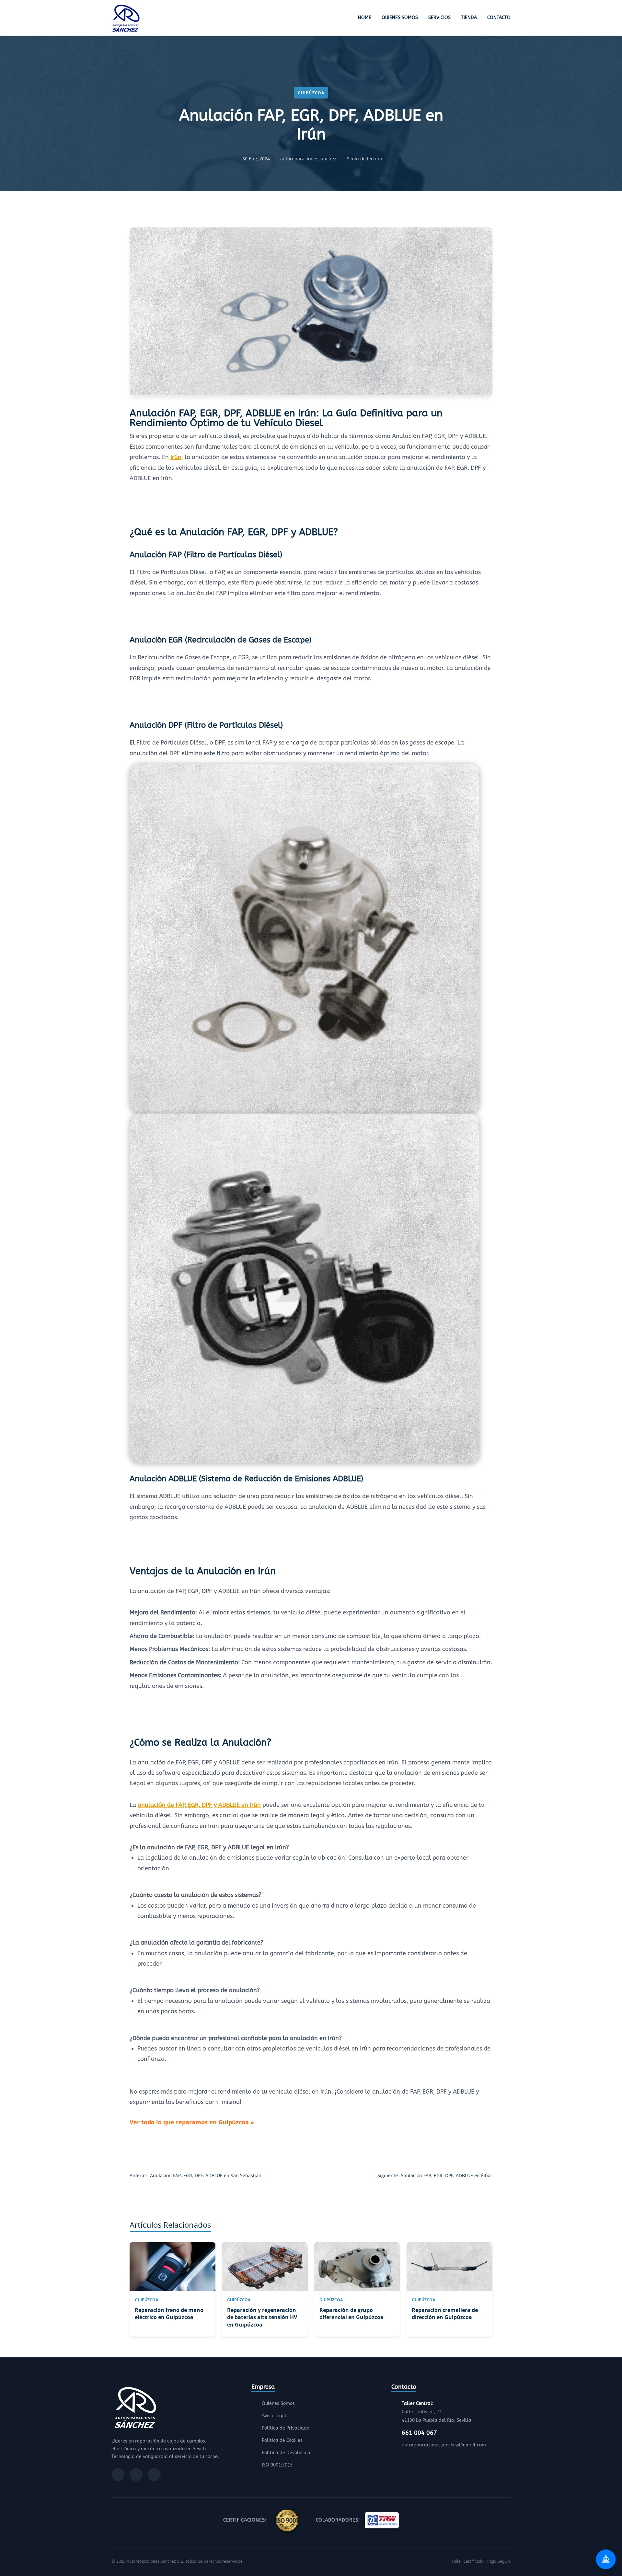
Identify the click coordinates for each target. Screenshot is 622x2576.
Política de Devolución (286, 2453)
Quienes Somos (400, 18)
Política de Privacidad (286, 2428)
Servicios (439, 18)
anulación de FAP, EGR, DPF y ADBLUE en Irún (199, 1805)
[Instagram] (136, 2475)
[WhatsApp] (154, 2475)
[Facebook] (118, 2475)
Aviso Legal (274, 2416)
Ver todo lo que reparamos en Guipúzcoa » (192, 2122)
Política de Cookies (282, 2440)
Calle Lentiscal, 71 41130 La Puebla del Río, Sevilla (437, 2412)
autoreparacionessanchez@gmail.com (444, 2445)
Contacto (499, 18)
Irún (176, 457)
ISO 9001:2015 (277, 2465)
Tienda (469, 18)
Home (365, 18)
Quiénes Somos (278, 2403)
